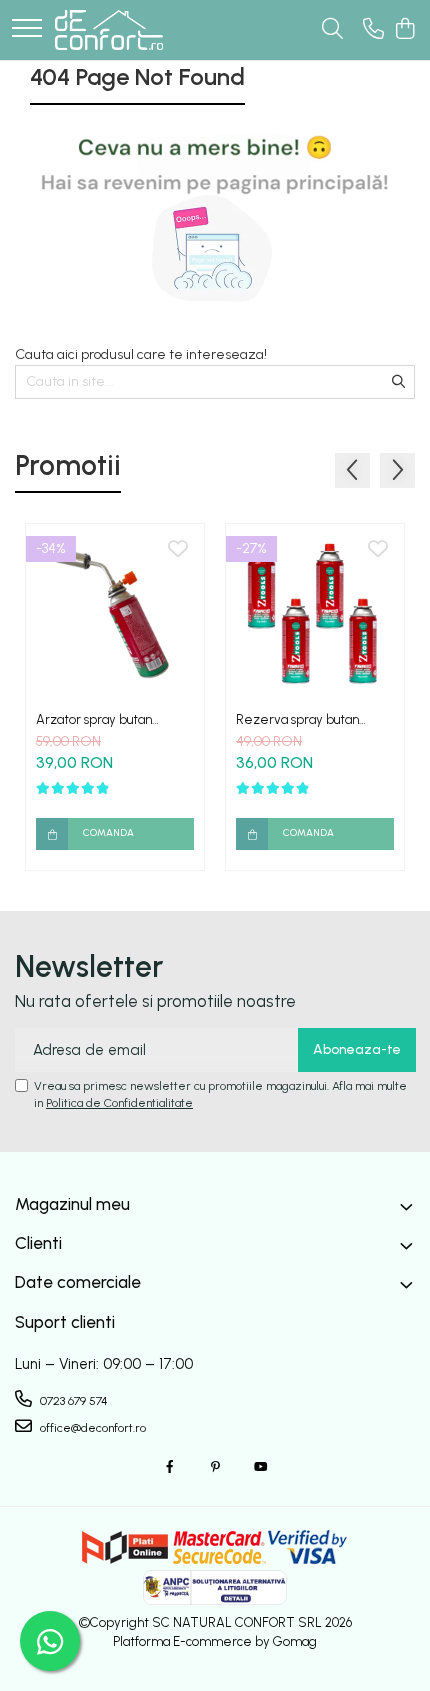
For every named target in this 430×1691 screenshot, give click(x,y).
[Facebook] (170, 1467)
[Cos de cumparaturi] (404, 30)
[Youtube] (260, 1467)
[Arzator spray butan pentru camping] (115, 613)
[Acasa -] (109, 30)
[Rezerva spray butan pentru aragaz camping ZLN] (315, 613)
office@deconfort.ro (91, 1428)
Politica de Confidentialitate (119, 1103)
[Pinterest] (215, 1467)
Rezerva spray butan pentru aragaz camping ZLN (305, 719)
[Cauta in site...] (332, 30)
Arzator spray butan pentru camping (94, 719)
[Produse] (27, 29)
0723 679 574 (72, 1401)
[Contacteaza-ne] (373, 30)
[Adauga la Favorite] (178, 550)
